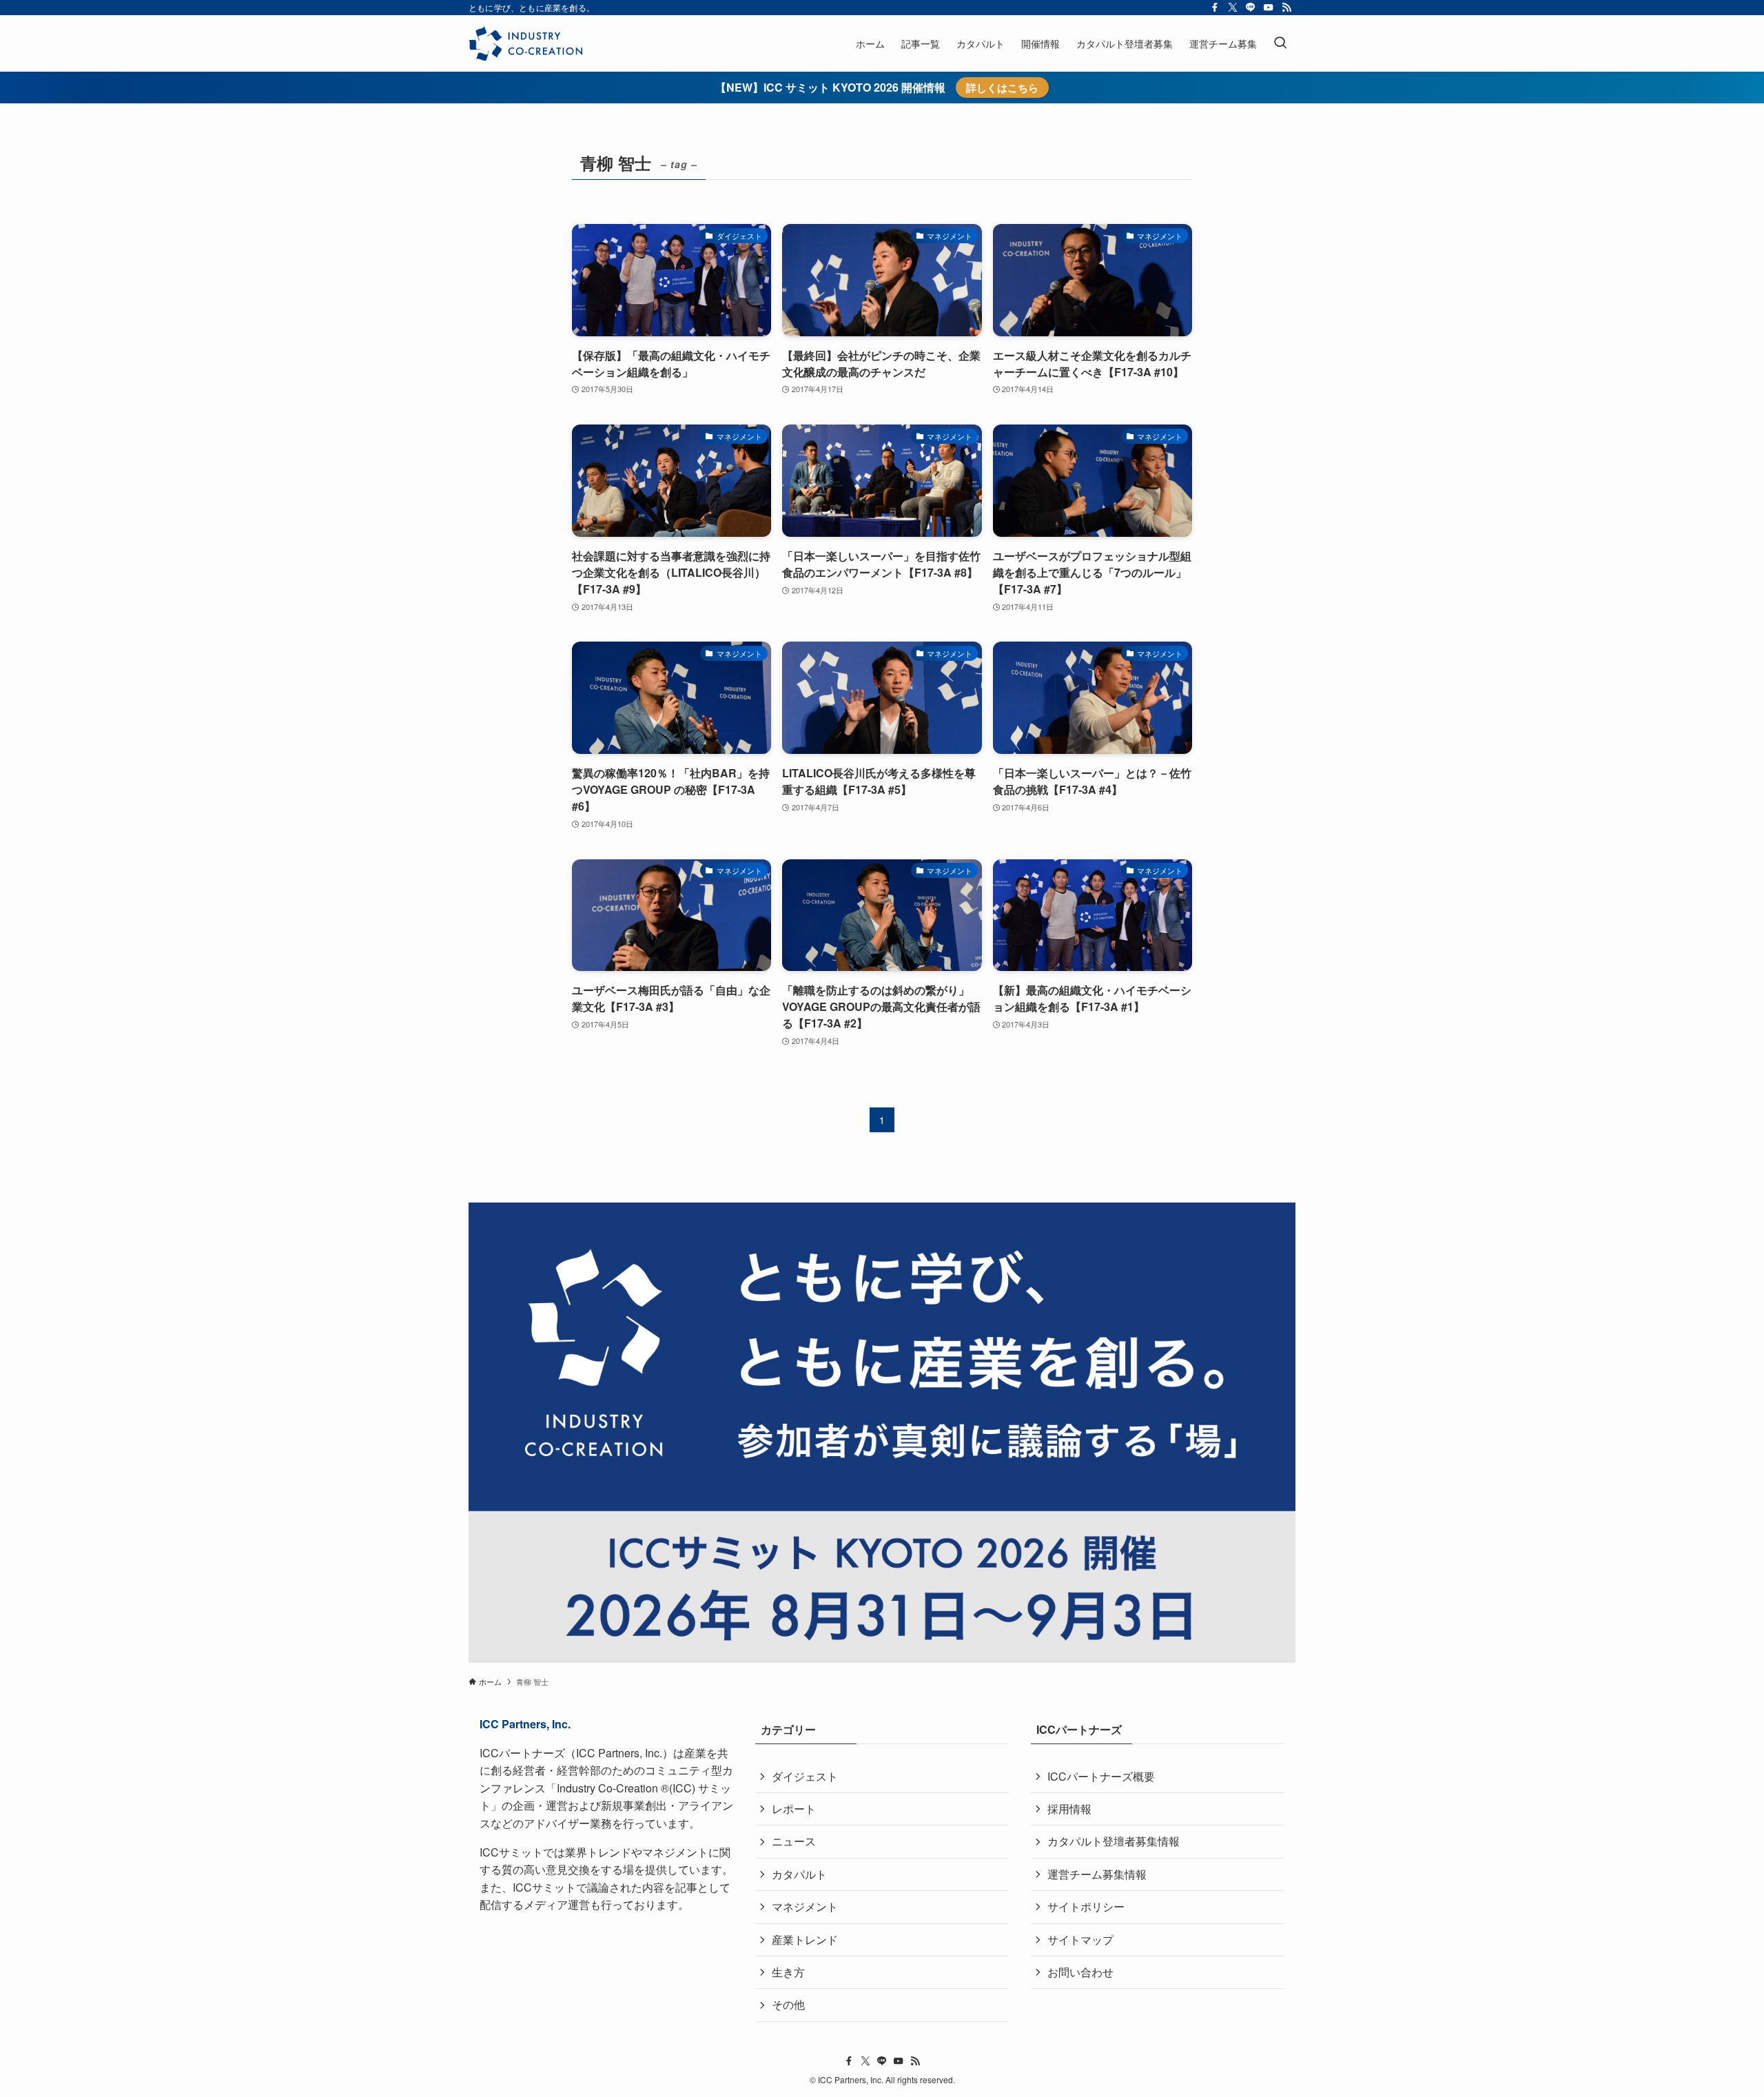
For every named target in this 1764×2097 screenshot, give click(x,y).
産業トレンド (805, 1940)
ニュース (794, 1841)
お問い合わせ (1080, 1972)
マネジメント (805, 1906)
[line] (1251, 8)
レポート (794, 1809)
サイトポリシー (1086, 1906)
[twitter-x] (1233, 8)
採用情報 (1069, 1809)
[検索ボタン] (1280, 43)
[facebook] (1215, 8)
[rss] (1286, 8)
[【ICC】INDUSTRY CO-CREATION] (525, 43)
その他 (788, 2004)
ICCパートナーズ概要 (1101, 1776)
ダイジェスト (805, 1776)
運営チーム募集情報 (1097, 1874)
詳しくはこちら (1002, 88)
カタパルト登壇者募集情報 (1114, 1841)
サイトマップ (1080, 1940)
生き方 (788, 1972)
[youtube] (1269, 8)
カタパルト (799, 1874)
